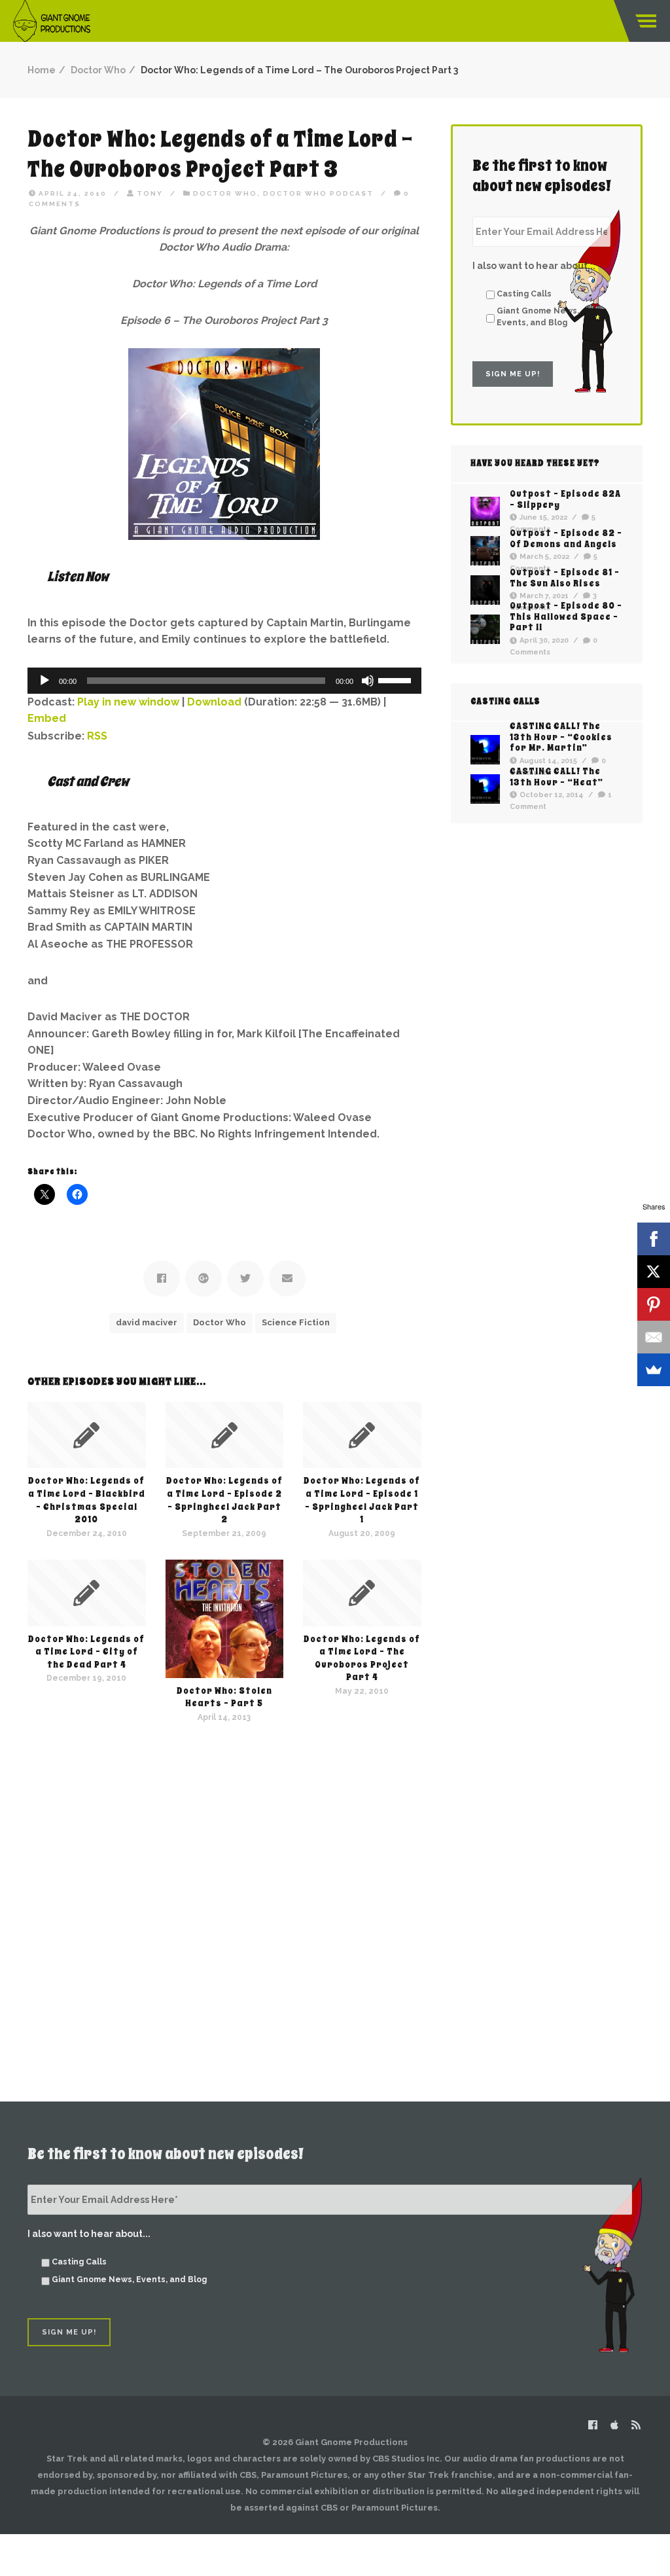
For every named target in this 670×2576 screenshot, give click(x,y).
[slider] (397, 679)
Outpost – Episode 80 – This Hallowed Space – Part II (566, 617)
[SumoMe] (654, 1370)
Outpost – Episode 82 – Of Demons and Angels (566, 538)
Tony (150, 193)
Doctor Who (98, 70)
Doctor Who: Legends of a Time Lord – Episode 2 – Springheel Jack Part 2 (224, 1500)
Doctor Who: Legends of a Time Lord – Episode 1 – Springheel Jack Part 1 (362, 1500)
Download (214, 702)
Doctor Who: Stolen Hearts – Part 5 (224, 1697)
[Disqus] (224, 1887)
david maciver (147, 1322)
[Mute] (368, 681)
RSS (97, 736)
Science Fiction (296, 1322)
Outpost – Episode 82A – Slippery (565, 499)
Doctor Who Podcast (318, 193)
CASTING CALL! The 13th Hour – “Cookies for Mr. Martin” (561, 737)
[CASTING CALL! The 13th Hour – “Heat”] (485, 789)
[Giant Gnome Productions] (52, 21)
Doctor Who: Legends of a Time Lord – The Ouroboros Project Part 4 (362, 1658)
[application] (224, 681)
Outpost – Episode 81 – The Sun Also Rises (565, 577)
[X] (654, 1272)
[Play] (44, 681)
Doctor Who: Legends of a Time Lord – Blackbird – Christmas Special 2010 (87, 1500)
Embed (47, 718)
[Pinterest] (654, 1304)
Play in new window (128, 702)
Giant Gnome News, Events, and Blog (538, 316)
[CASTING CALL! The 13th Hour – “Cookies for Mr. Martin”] (485, 750)
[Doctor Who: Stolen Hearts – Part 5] (225, 1619)
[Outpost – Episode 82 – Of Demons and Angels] (485, 551)
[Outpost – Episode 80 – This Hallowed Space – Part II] (485, 629)
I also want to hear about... (534, 266)
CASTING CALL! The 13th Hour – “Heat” (556, 776)
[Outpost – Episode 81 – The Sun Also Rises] (485, 590)
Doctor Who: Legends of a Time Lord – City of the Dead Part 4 (86, 1652)
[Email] (654, 1337)
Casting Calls (524, 294)
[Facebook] (654, 1239)
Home (42, 70)
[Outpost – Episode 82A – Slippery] (485, 511)
